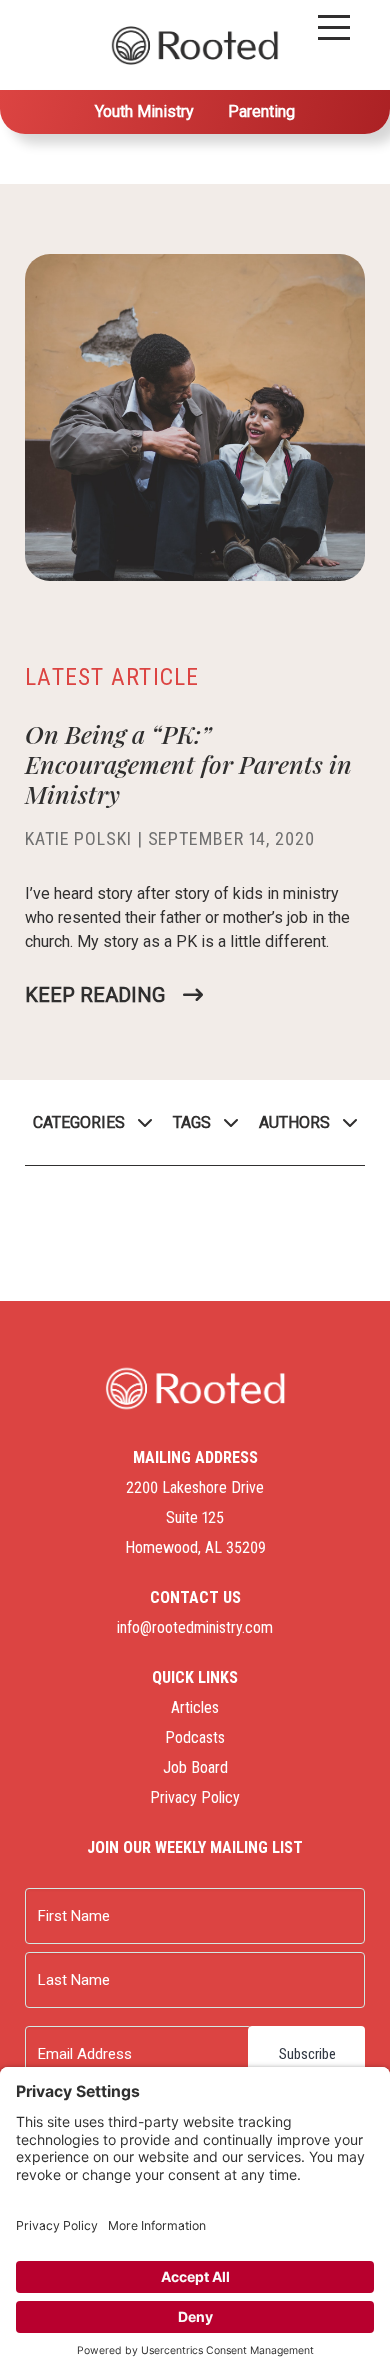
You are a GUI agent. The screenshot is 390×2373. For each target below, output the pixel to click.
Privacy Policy (195, 1797)
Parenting (261, 111)
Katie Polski (78, 838)
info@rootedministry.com (195, 1627)
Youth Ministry (144, 111)
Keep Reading (95, 995)
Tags (192, 1122)
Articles (195, 1707)
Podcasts (195, 1737)
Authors (294, 1122)
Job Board (195, 1767)
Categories (79, 1122)
